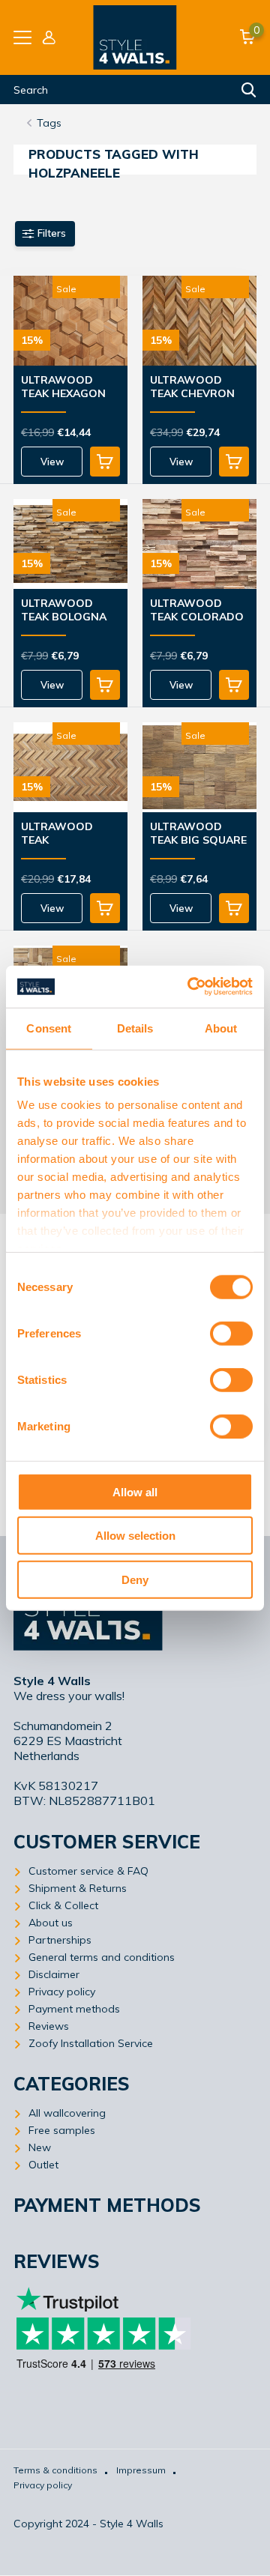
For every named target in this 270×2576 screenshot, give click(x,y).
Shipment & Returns (78, 1888)
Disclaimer (54, 1974)
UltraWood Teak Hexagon (63, 387)
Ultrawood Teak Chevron (192, 387)
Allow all (135, 1491)
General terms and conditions (102, 1957)
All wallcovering (67, 2113)
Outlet (43, 2165)
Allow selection (135, 1536)
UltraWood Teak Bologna (64, 610)
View (52, 462)
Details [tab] (135, 1028)
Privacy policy (62, 1992)
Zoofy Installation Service (91, 2043)
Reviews (49, 2026)
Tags (49, 123)
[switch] (231, 1333)
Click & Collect (63, 1905)
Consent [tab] (49, 1028)
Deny (135, 1579)
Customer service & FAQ (88, 1871)
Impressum (141, 2470)
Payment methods (74, 2009)
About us (51, 1923)
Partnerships (60, 1940)
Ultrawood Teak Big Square (198, 833)
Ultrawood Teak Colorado (197, 610)
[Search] (249, 90)
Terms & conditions (55, 2470)
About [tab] (221, 1028)
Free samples (62, 2130)
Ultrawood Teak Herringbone (61, 834)
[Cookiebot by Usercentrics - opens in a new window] (190, 987)
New (40, 2147)
